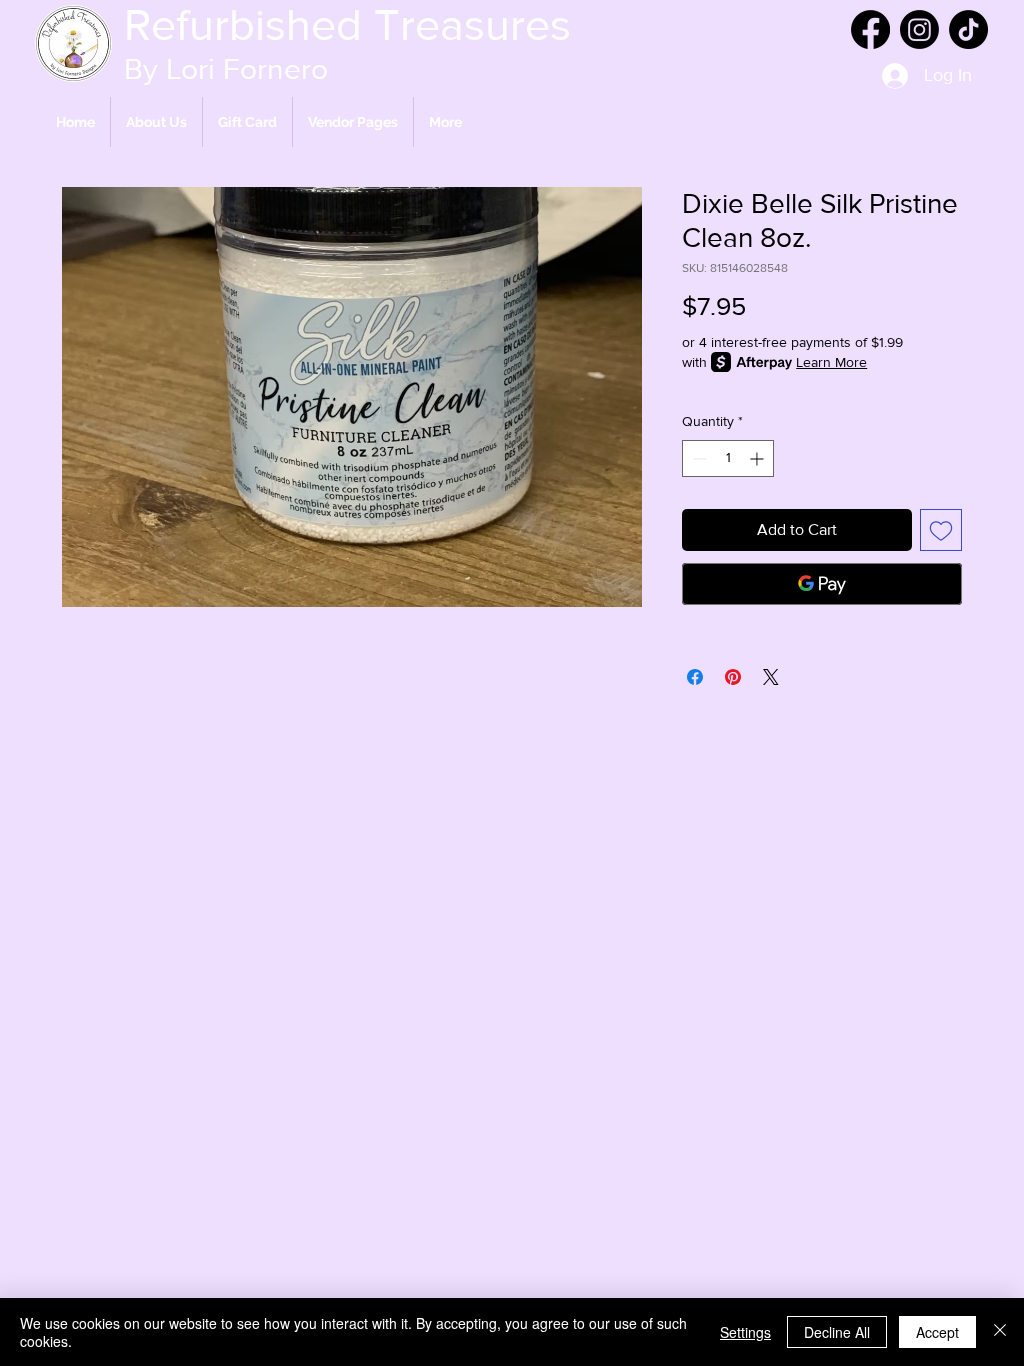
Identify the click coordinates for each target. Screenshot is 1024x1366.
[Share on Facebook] (695, 677)
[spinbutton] (728, 458)
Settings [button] (745, 1332)
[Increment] (758, 458)
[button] (353, 122)
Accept (937, 1332)
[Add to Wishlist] (941, 530)
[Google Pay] (822, 584)
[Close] (1000, 1332)
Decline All (837, 1332)
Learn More (831, 362)
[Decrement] (697, 458)
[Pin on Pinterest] (733, 677)
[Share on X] (771, 677)
